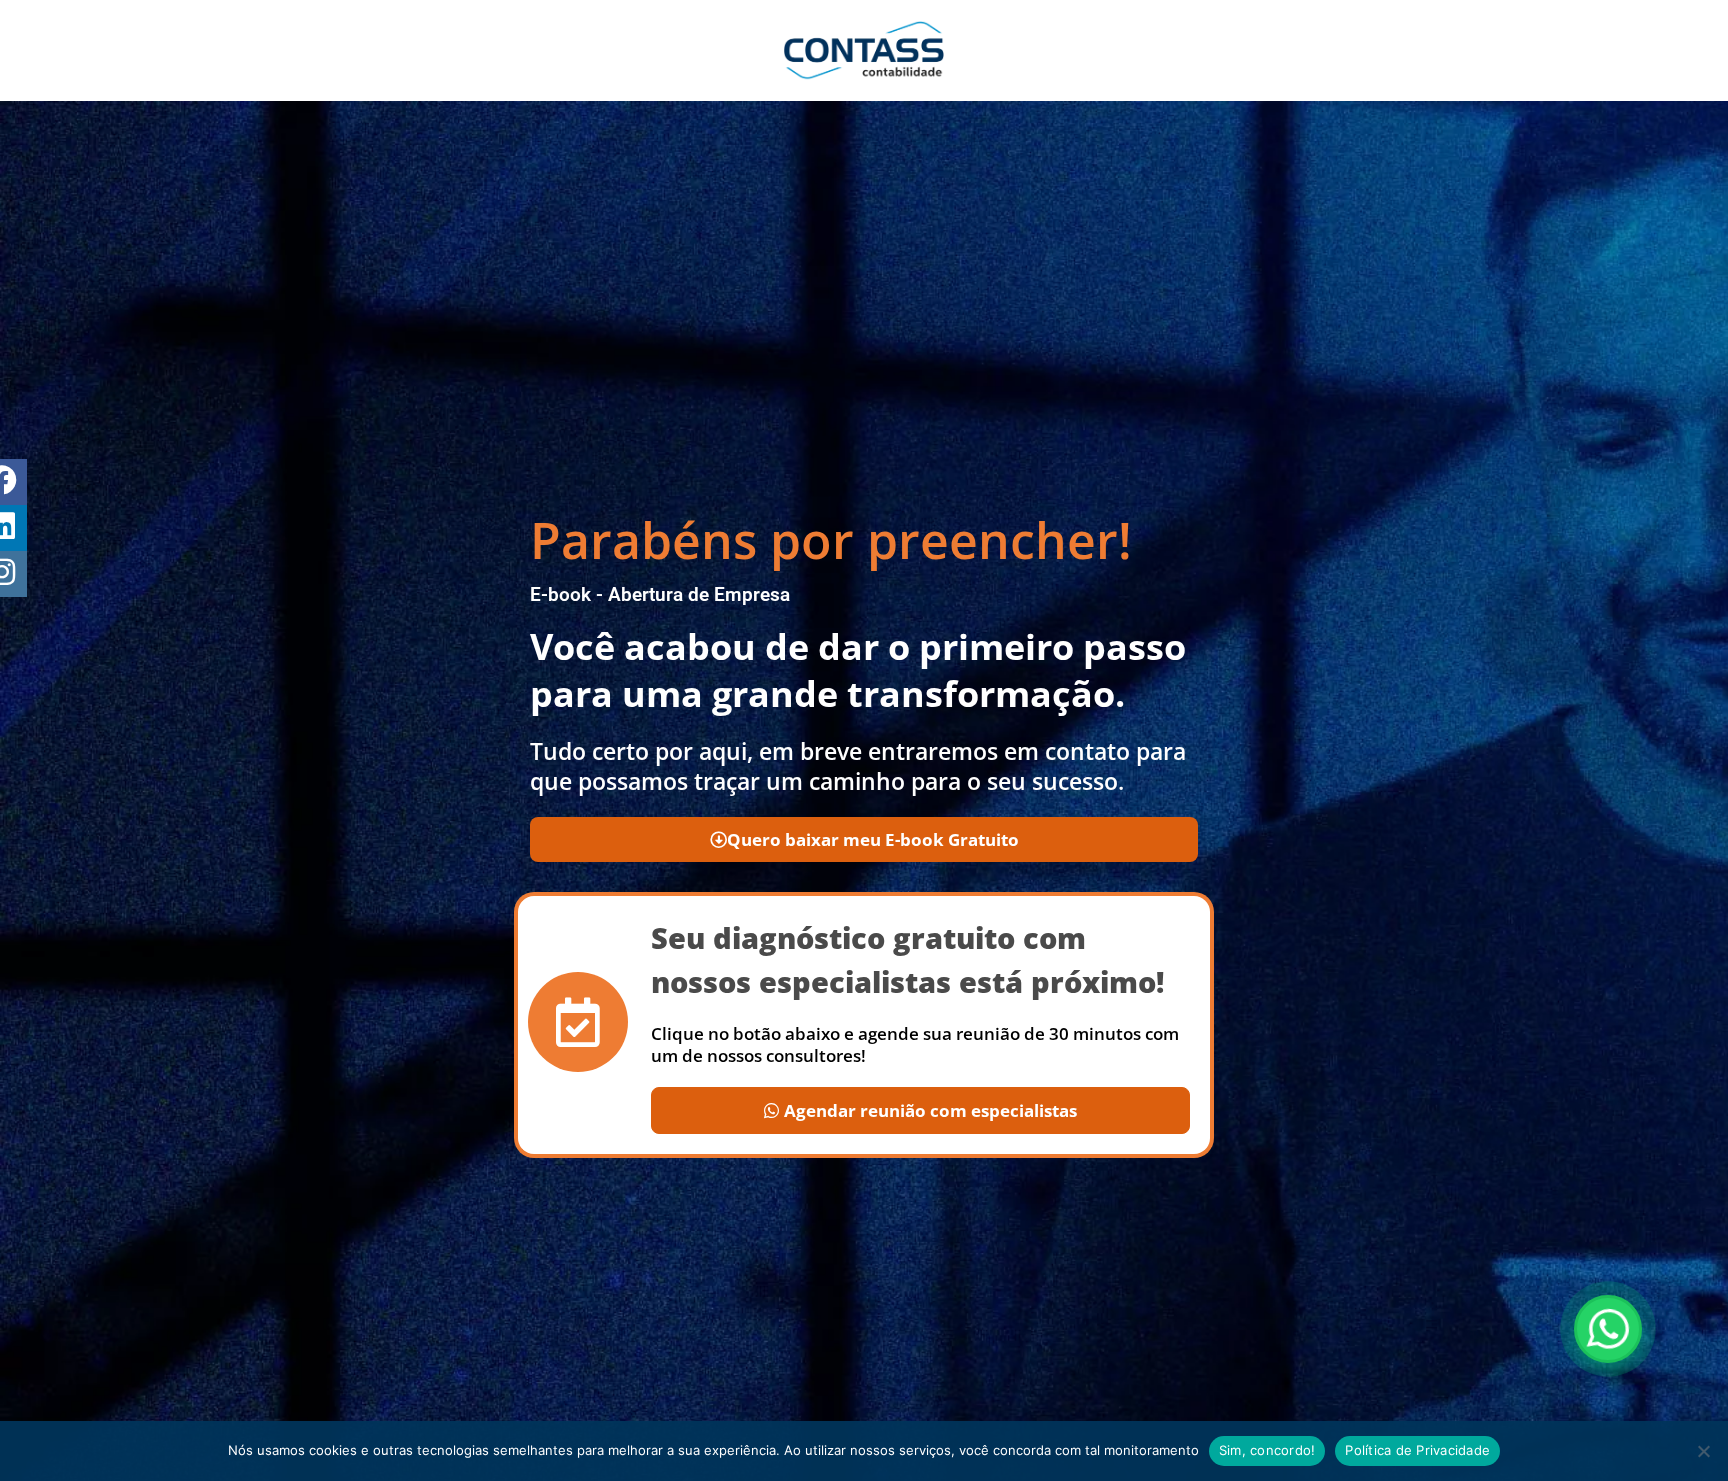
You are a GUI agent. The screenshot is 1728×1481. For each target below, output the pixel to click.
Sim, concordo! (1267, 1450)
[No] (1703, 1451)
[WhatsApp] (1608, 1329)
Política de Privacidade (1417, 1450)
